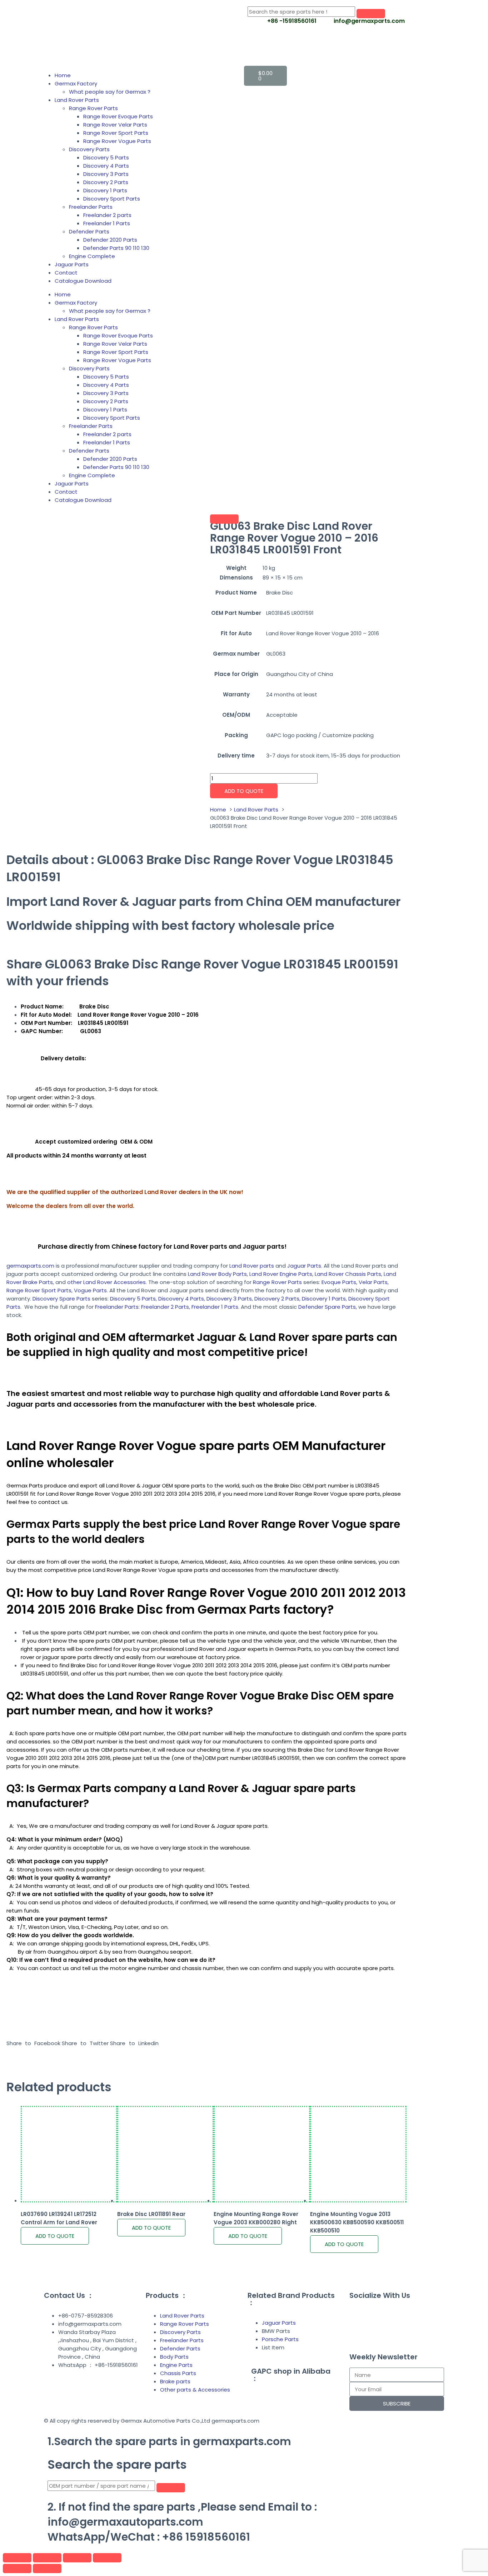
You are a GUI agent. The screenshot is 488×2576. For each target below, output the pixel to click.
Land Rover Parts (77, 100)
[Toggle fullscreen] (47, 2558)
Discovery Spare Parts (61, 1299)
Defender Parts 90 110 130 (116, 248)
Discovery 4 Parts (106, 166)
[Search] (371, 14)
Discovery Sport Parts (112, 199)
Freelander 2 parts (107, 215)
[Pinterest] (397, 2315)
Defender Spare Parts (327, 1307)
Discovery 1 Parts (105, 190)
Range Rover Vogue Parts (117, 141)
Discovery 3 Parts (106, 174)
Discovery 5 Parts (106, 157)
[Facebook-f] (358, 2315)
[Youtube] (358, 2335)
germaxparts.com (30, 1266)
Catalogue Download (83, 281)
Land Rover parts (252, 1266)
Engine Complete (92, 256)
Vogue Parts (90, 1290)
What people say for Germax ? (110, 92)
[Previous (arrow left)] (17, 2568)
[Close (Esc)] (107, 2558)
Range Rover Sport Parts (116, 133)
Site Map (107, 2395)
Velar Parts (373, 1282)
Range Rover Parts (93, 108)
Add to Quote (244, 791)
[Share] (77, 2558)
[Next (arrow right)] (47, 2568)
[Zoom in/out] (17, 2558)
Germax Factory (76, 83)
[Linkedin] (378, 2315)
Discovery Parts (89, 149)
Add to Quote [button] (55, 2236)
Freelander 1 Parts (107, 223)
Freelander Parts (91, 207)
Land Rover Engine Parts (281, 1274)
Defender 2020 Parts (110, 240)
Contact (66, 273)
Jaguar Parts (72, 264)
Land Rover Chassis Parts (348, 1274)
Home (63, 75)
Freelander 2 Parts (165, 1307)
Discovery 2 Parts (106, 182)
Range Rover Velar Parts (115, 125)
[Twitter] (416, 2315)
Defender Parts (89, 231)
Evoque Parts (339, 1282)
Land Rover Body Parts (217, 1274)
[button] (33, 2043)
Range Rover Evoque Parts (118, 116)
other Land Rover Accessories (106, 1282)
